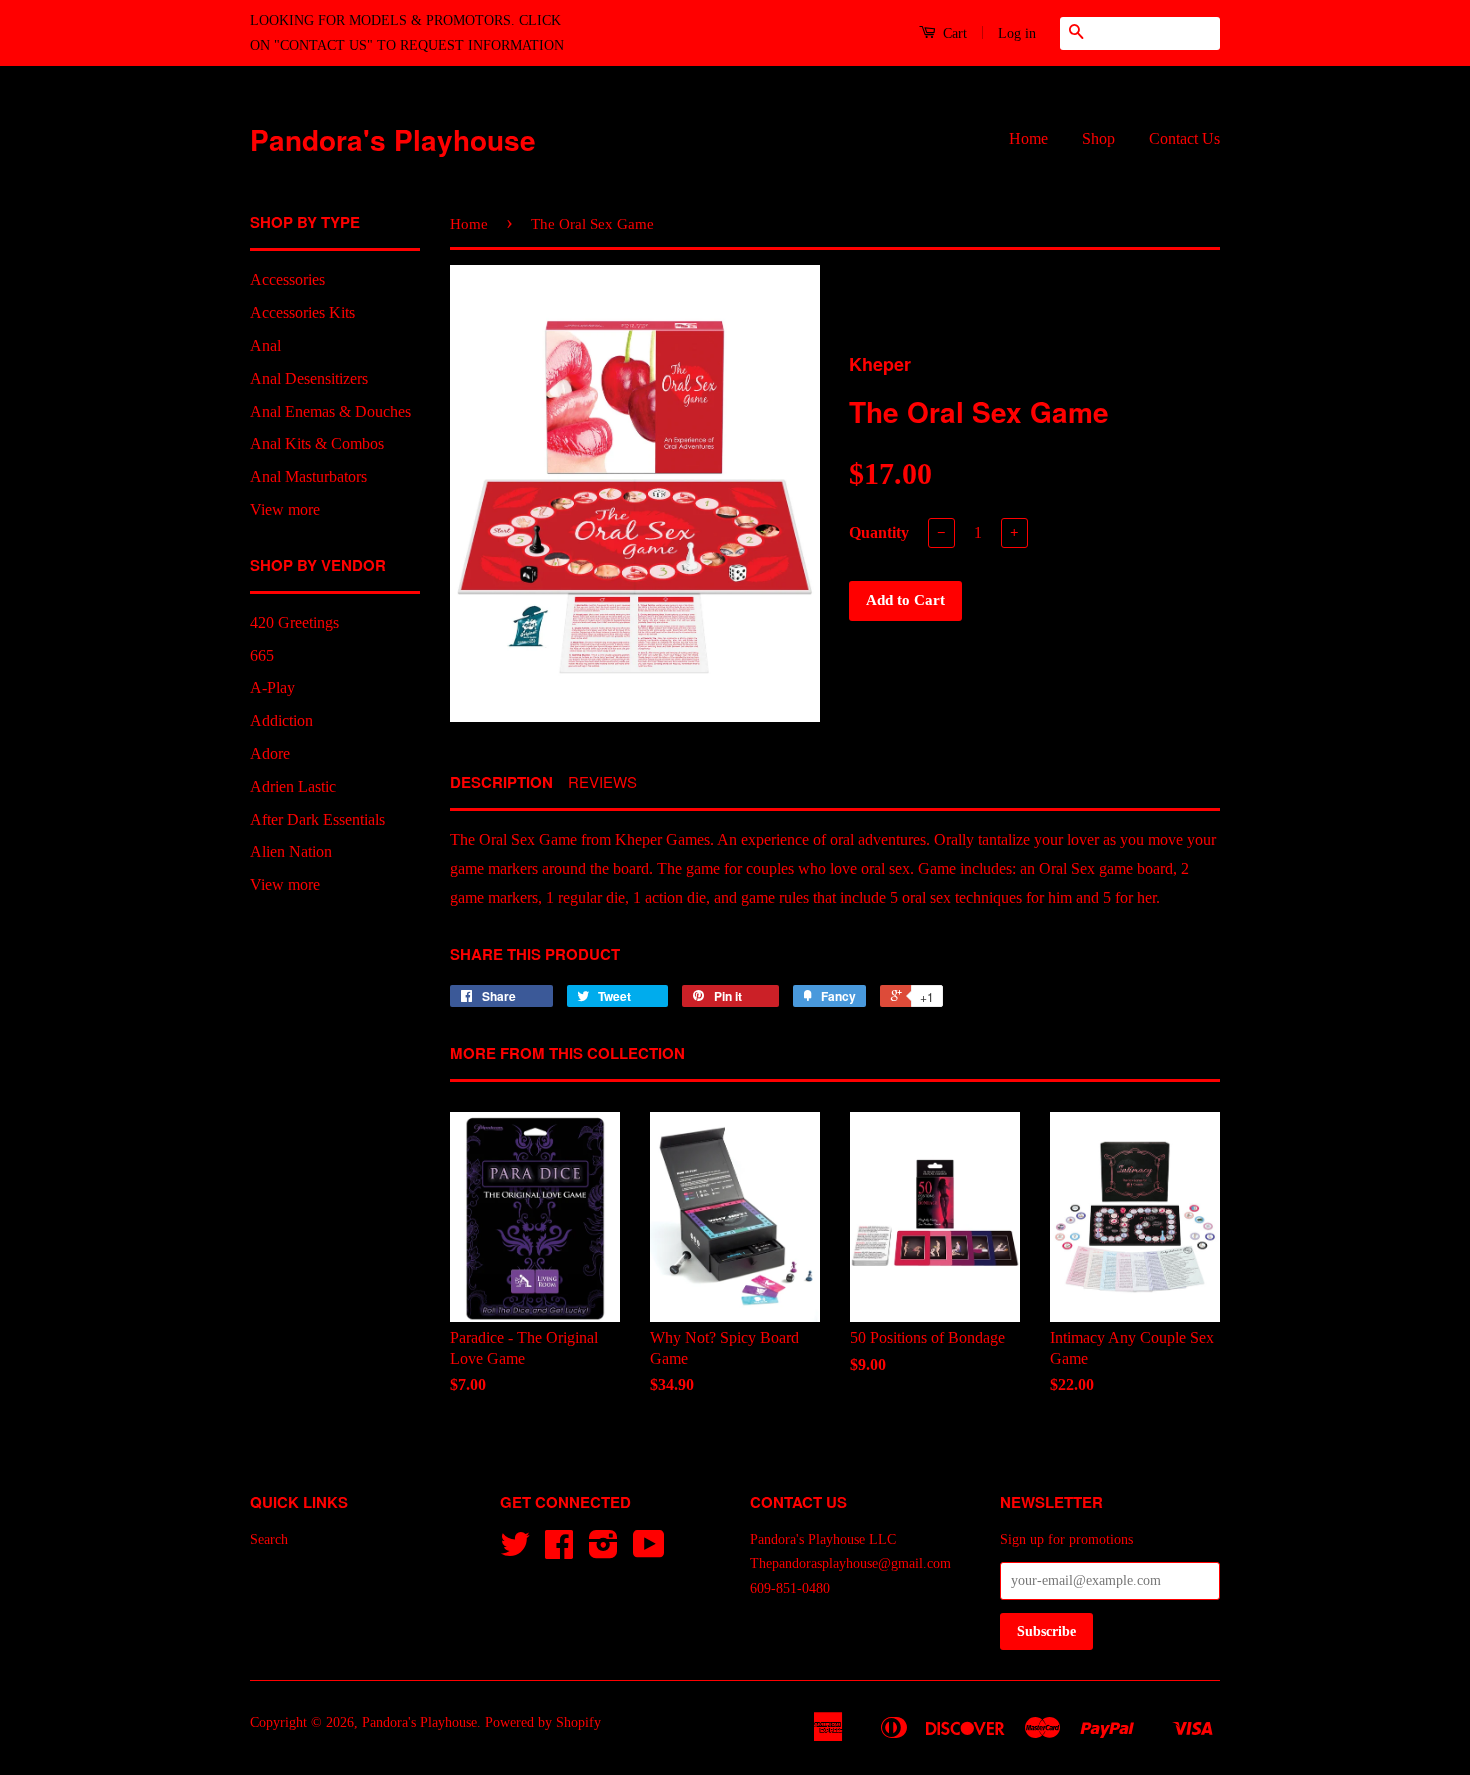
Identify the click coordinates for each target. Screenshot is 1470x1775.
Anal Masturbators (308, 476)
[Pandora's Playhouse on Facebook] (559, 1551)
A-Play (272, 687)
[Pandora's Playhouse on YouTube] (649, 1551)
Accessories (287, 279)
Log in (1017, 33)
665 (262, 655)
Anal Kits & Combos (317, 443)
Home (1028, 138)
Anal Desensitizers (309, 378)
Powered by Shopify (543, 1722)
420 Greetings (294, 622)
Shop (1098, 138)
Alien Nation (291, 851)
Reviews (602, 781)
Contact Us (1184, 138)
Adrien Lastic (293, 786)
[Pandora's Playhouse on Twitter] (515, 1551)
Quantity (879, 532)
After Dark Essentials (317, 819)
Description (501, 782)
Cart (953, 33)
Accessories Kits (302, 312)
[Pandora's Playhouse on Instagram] (603, 1551)
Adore (270, 753)
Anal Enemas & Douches (330, 411)
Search (269, 1539)
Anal (265, 345)
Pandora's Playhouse (393, 139)
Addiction (281, 720)
